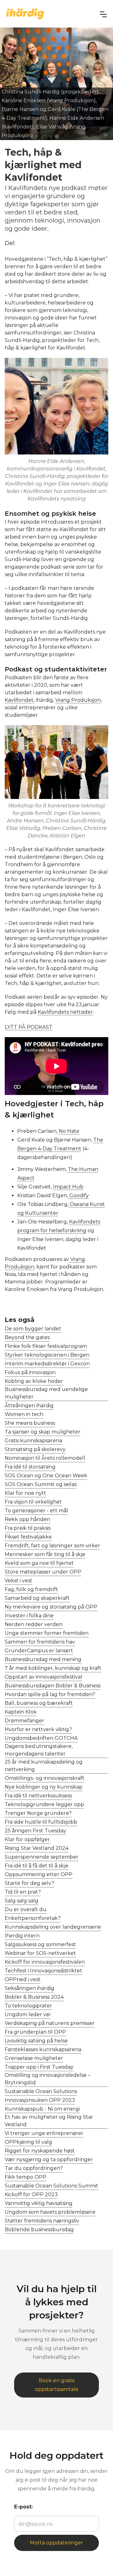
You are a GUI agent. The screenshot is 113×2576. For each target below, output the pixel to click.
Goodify (78, 1195)
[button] (103, 14)
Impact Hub (68, 1187)
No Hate (69, 1131)
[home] (25, 14)
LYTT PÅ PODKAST (29, 1027)
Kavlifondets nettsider (65, 1012)
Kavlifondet (19, 700)
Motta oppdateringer (56, 2543)
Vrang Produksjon (78, 700)
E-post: (23, 2507)
